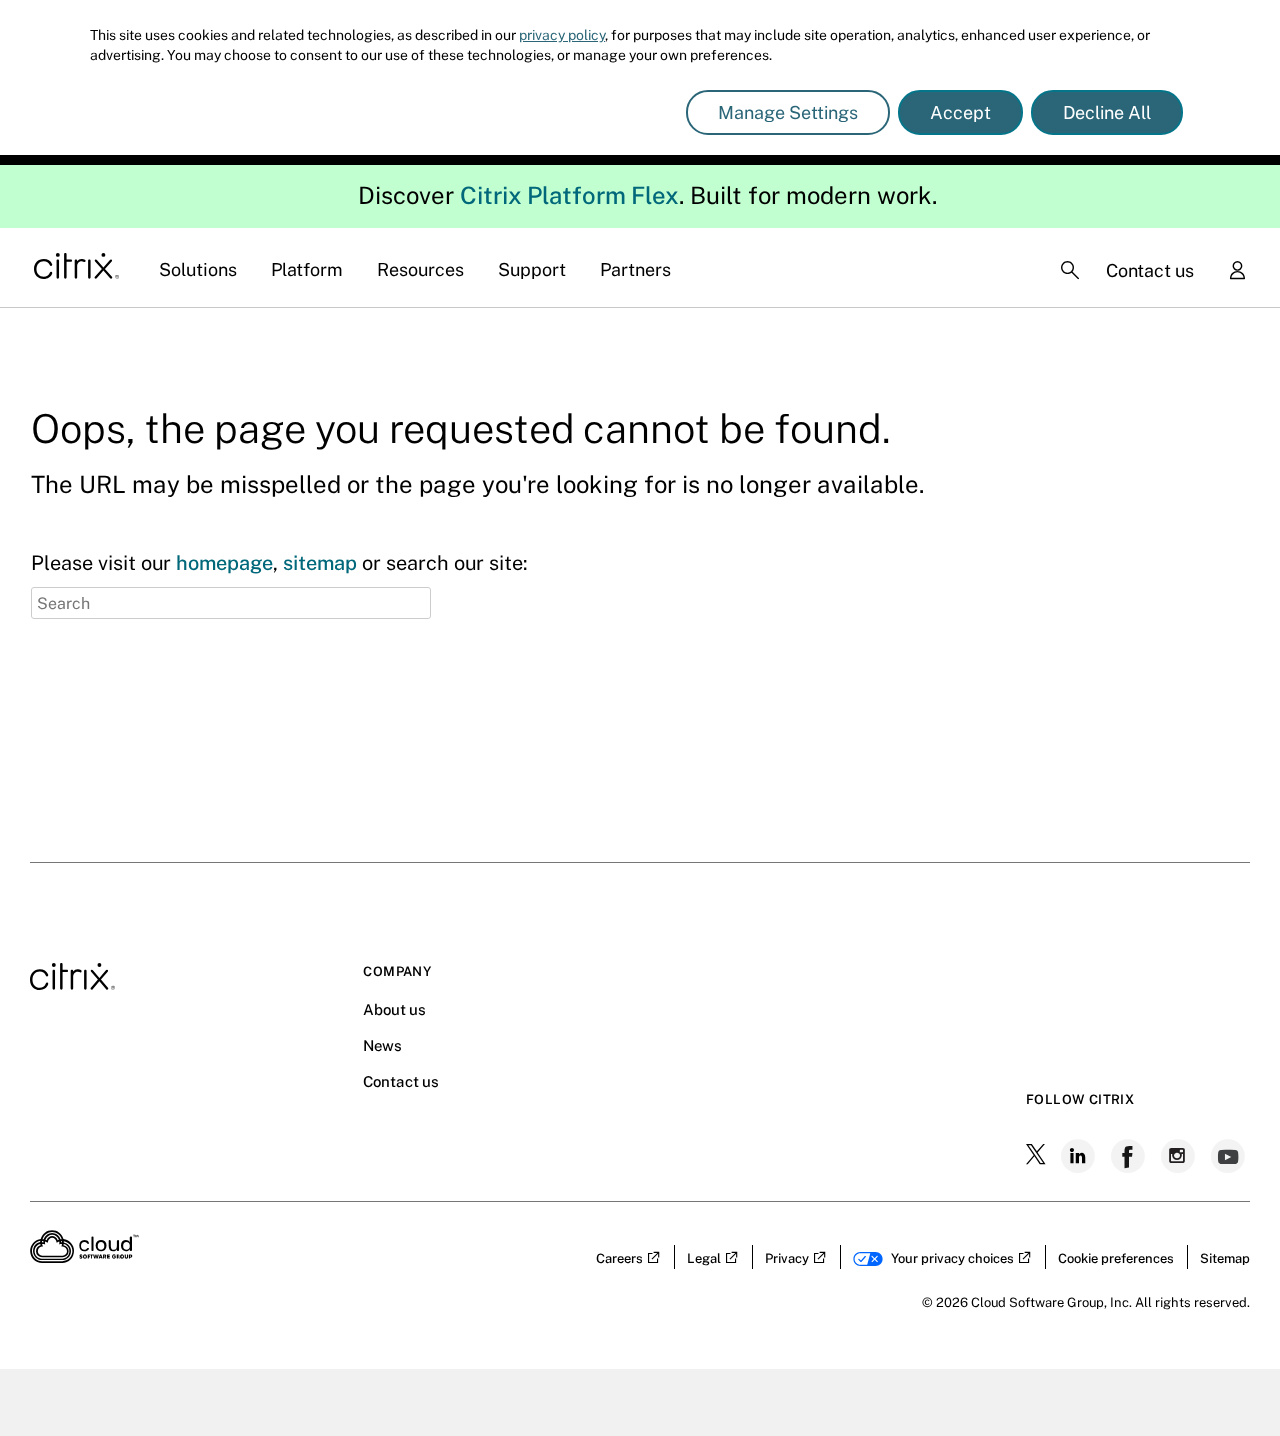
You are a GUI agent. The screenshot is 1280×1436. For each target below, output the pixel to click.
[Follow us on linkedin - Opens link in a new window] (1080, 1156)
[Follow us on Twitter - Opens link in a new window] (1038, 1156)
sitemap (320, 563)
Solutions (198, 269)
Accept (960, 112)
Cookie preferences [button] (1116, 1258)
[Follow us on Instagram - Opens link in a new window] (1180, 1156)
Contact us (1150, 270)
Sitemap (1225, 1258)
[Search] (1070, 270)
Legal (704, 1258)
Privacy (787, 1258)
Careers (619, 1258)
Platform (307, 269)
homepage (224, 563)
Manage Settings (788, 112)
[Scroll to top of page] (1227, 1378)
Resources (420, 269)
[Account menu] (1237, 272)
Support (532, 269)
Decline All (1107, 112)
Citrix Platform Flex (569, 195)
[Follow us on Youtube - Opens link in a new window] (1230, 1156)
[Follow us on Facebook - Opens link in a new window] (1130, 1156)
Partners (635, 269)
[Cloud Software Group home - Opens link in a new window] (84, 1257)
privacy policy (562, 35)
